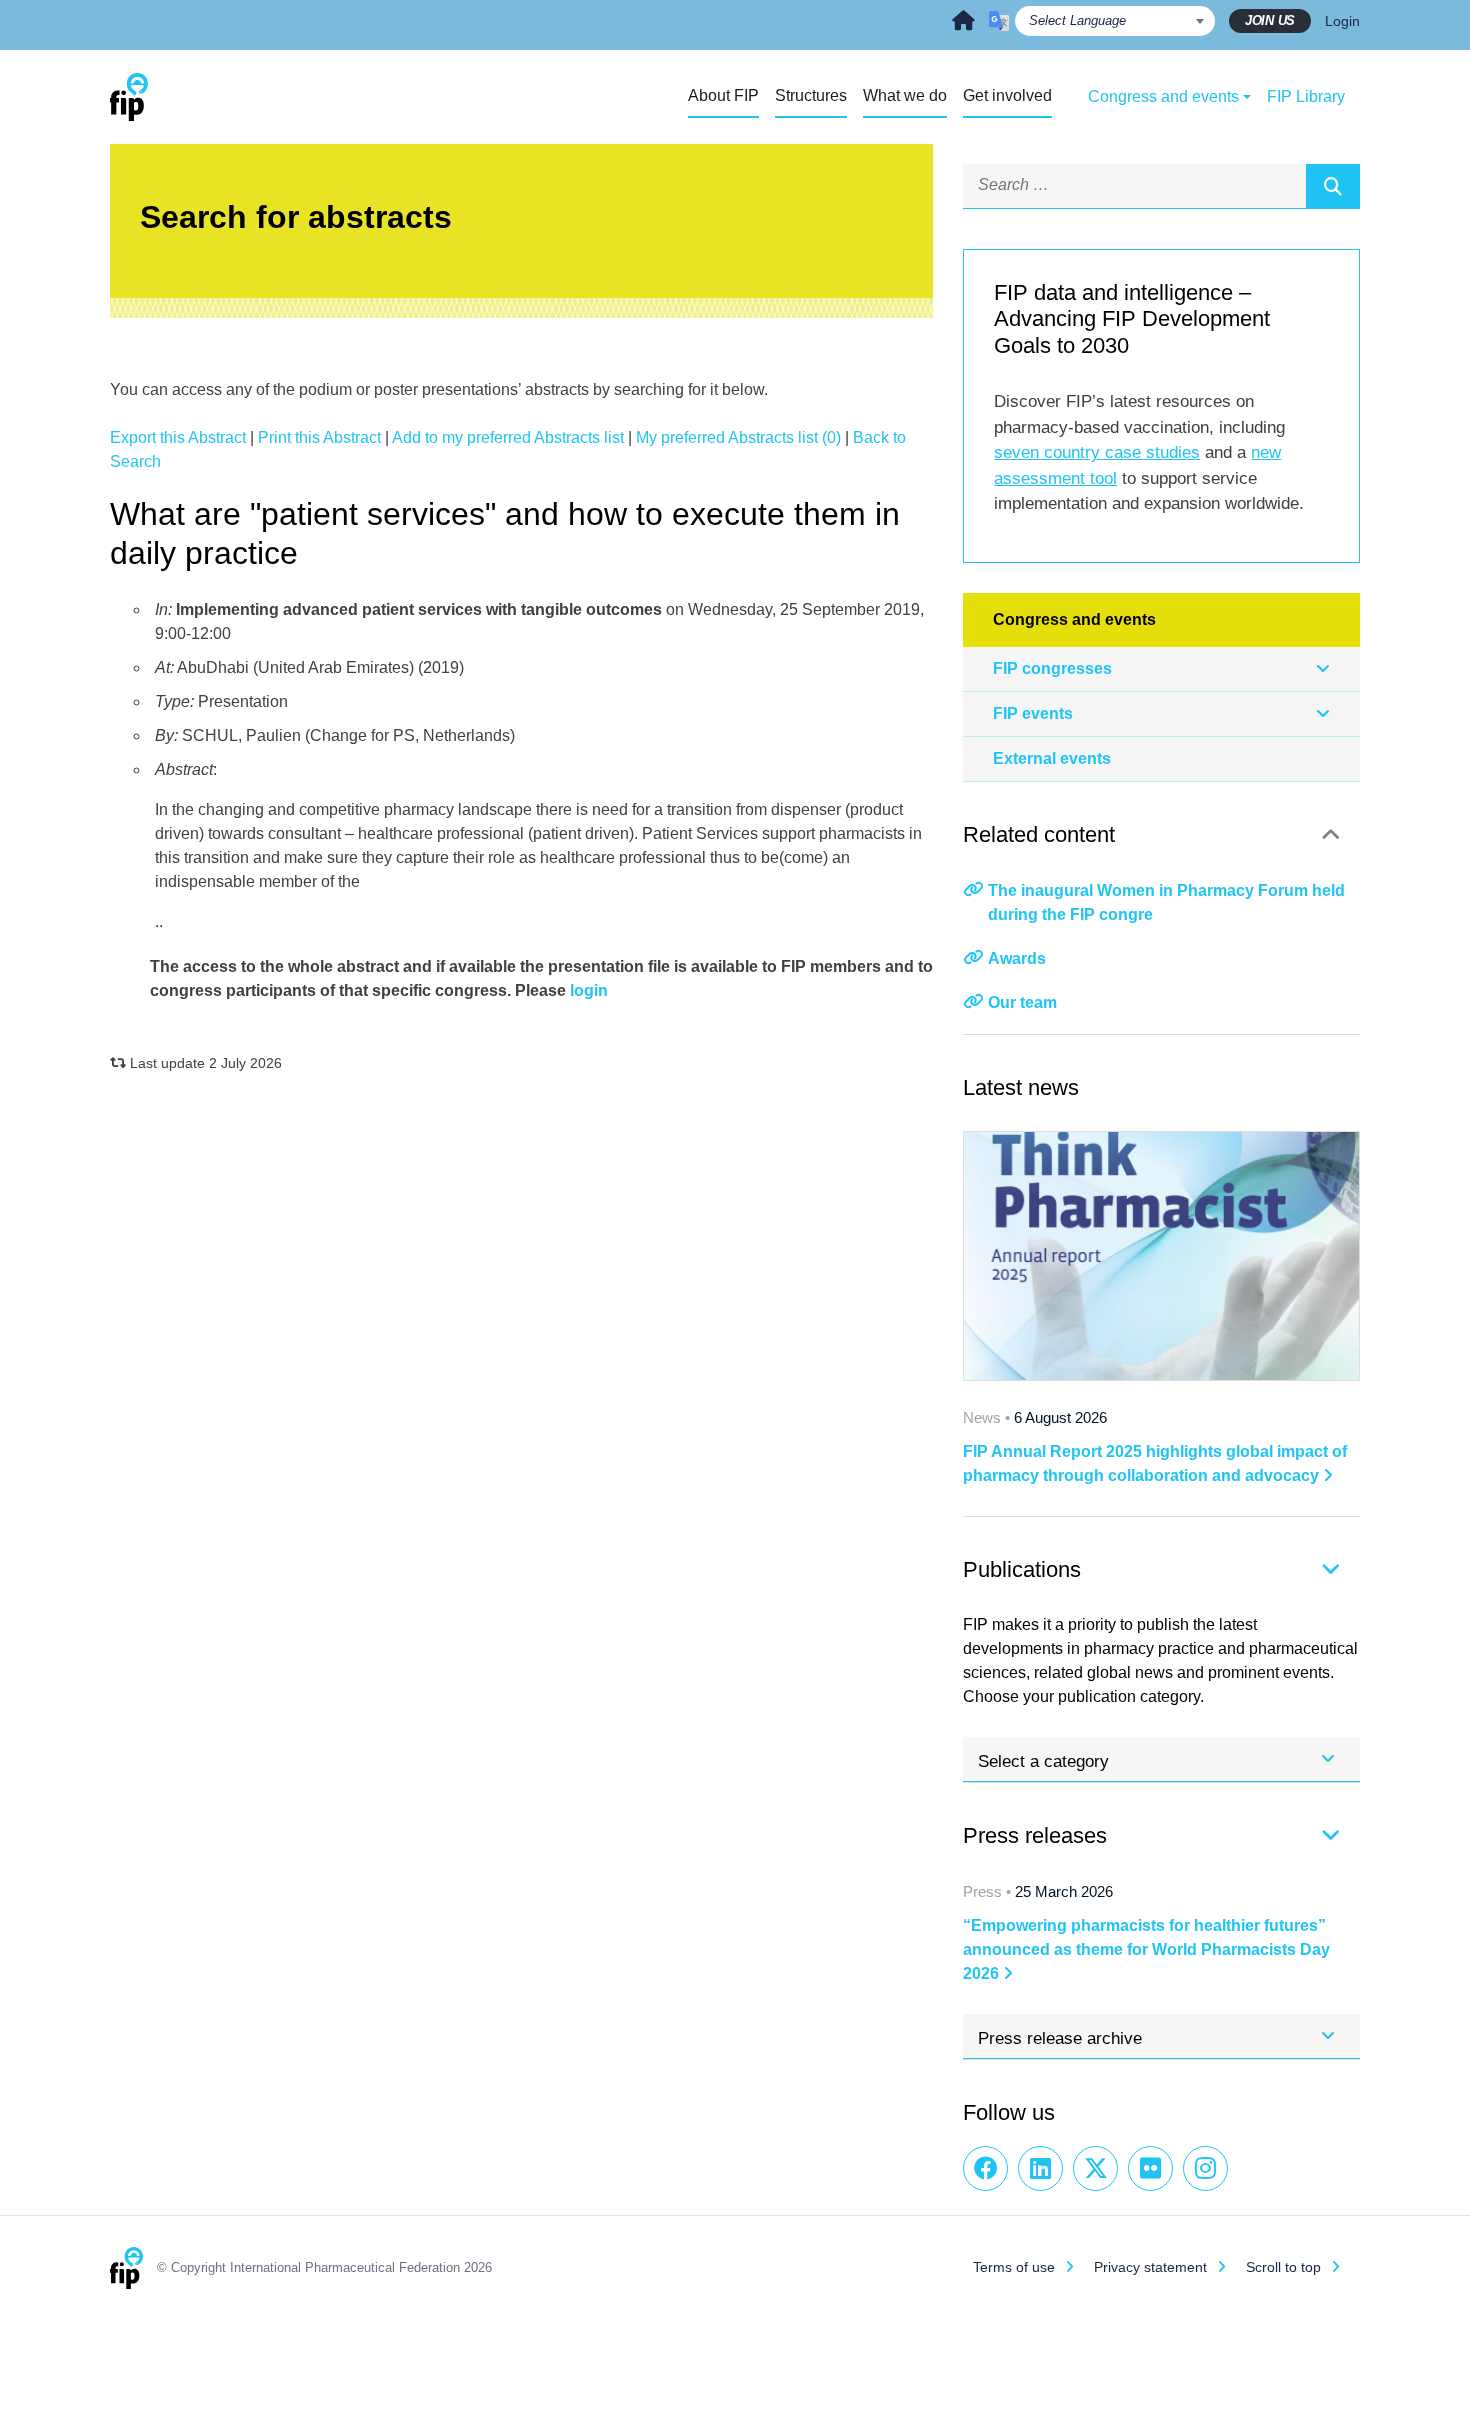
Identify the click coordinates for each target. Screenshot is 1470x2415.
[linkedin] (1040, 2168)
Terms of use (1014, 2267)
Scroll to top (1283, 2267)
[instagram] (1205, 2168)
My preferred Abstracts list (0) (738, 437)
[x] (1095, 2168)
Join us (1270, 20)
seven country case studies (1097, 452)
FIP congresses (1052, 668)
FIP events (1033, 713)
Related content (1039, 834)
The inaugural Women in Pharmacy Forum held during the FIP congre (1166, 902)
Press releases (1035, 1835)
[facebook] (985, 2168)
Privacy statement (1150, 2267)
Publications (1022, 1569)
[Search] (1333, 186)
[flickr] (1150, 2168)
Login (1342, 21)
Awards (1017, 958)
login (589, 990)
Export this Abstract (178, 437)
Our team (1022, 1002)
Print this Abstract (319, 437)
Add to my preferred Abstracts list (508, 437)
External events (1052, 758)
